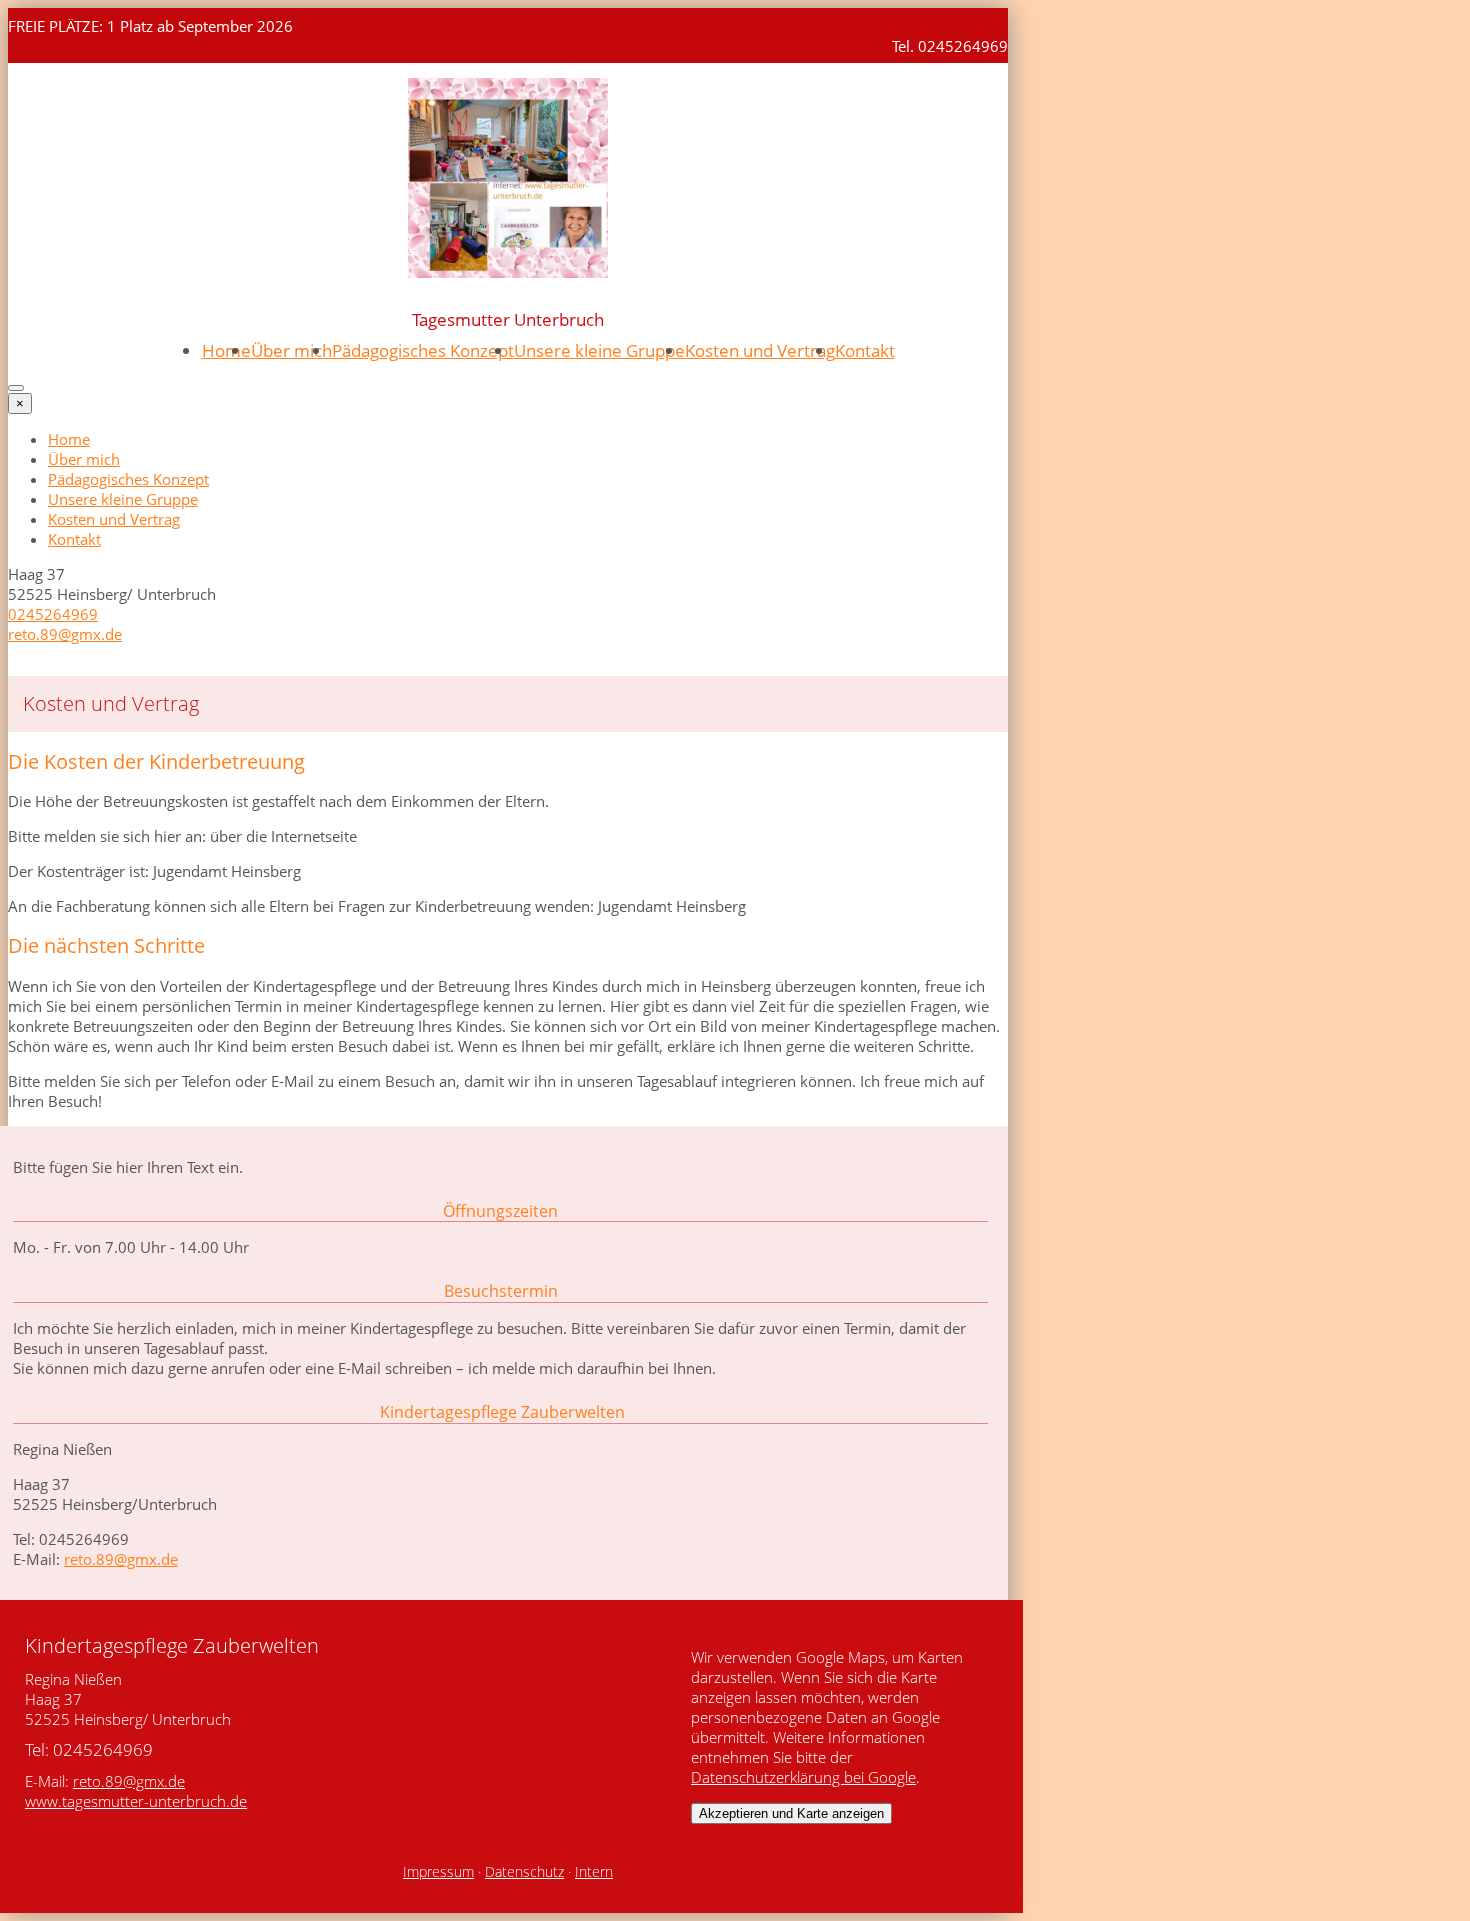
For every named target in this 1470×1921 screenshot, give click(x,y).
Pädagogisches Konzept (423, 350)
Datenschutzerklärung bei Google (803, 1777)
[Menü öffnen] (16, 388)
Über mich (291, 350)
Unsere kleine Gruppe (599, 350)
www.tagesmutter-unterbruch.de (136, 1801)
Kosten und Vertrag (760, 350)
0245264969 (53, 614)
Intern (594, 1872)
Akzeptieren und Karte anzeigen (791, 1813)
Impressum (438, 1872)
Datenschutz (524, 1872)
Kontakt (865, 350)
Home (226, 350)
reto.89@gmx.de (65, 634)
